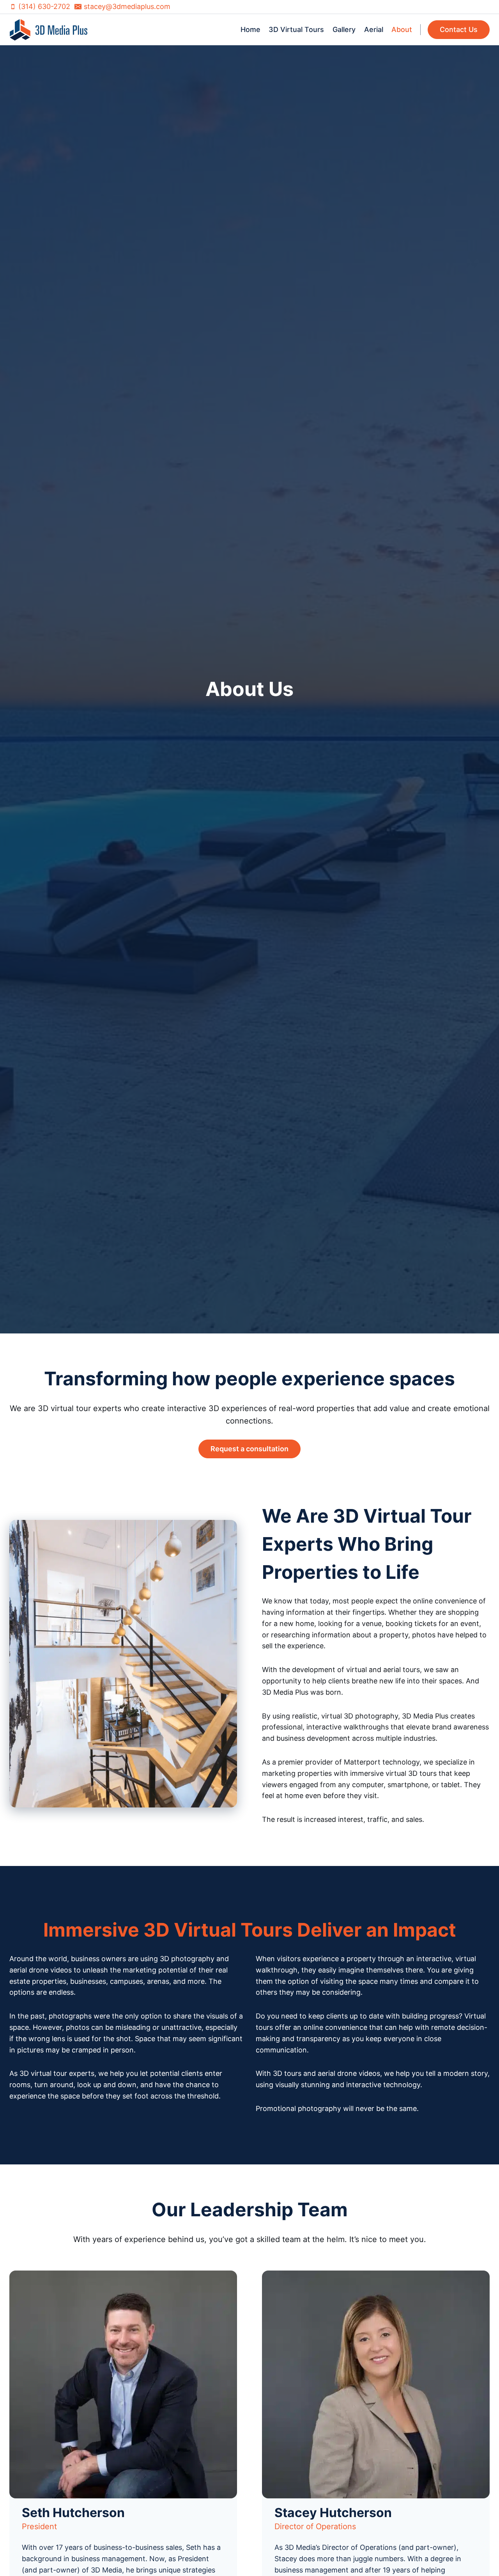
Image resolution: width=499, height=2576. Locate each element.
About (402, 29)
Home (250, 29)
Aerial (374, 29)
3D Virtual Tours (296, 29)
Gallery (344, 29)
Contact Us (459, 29)
